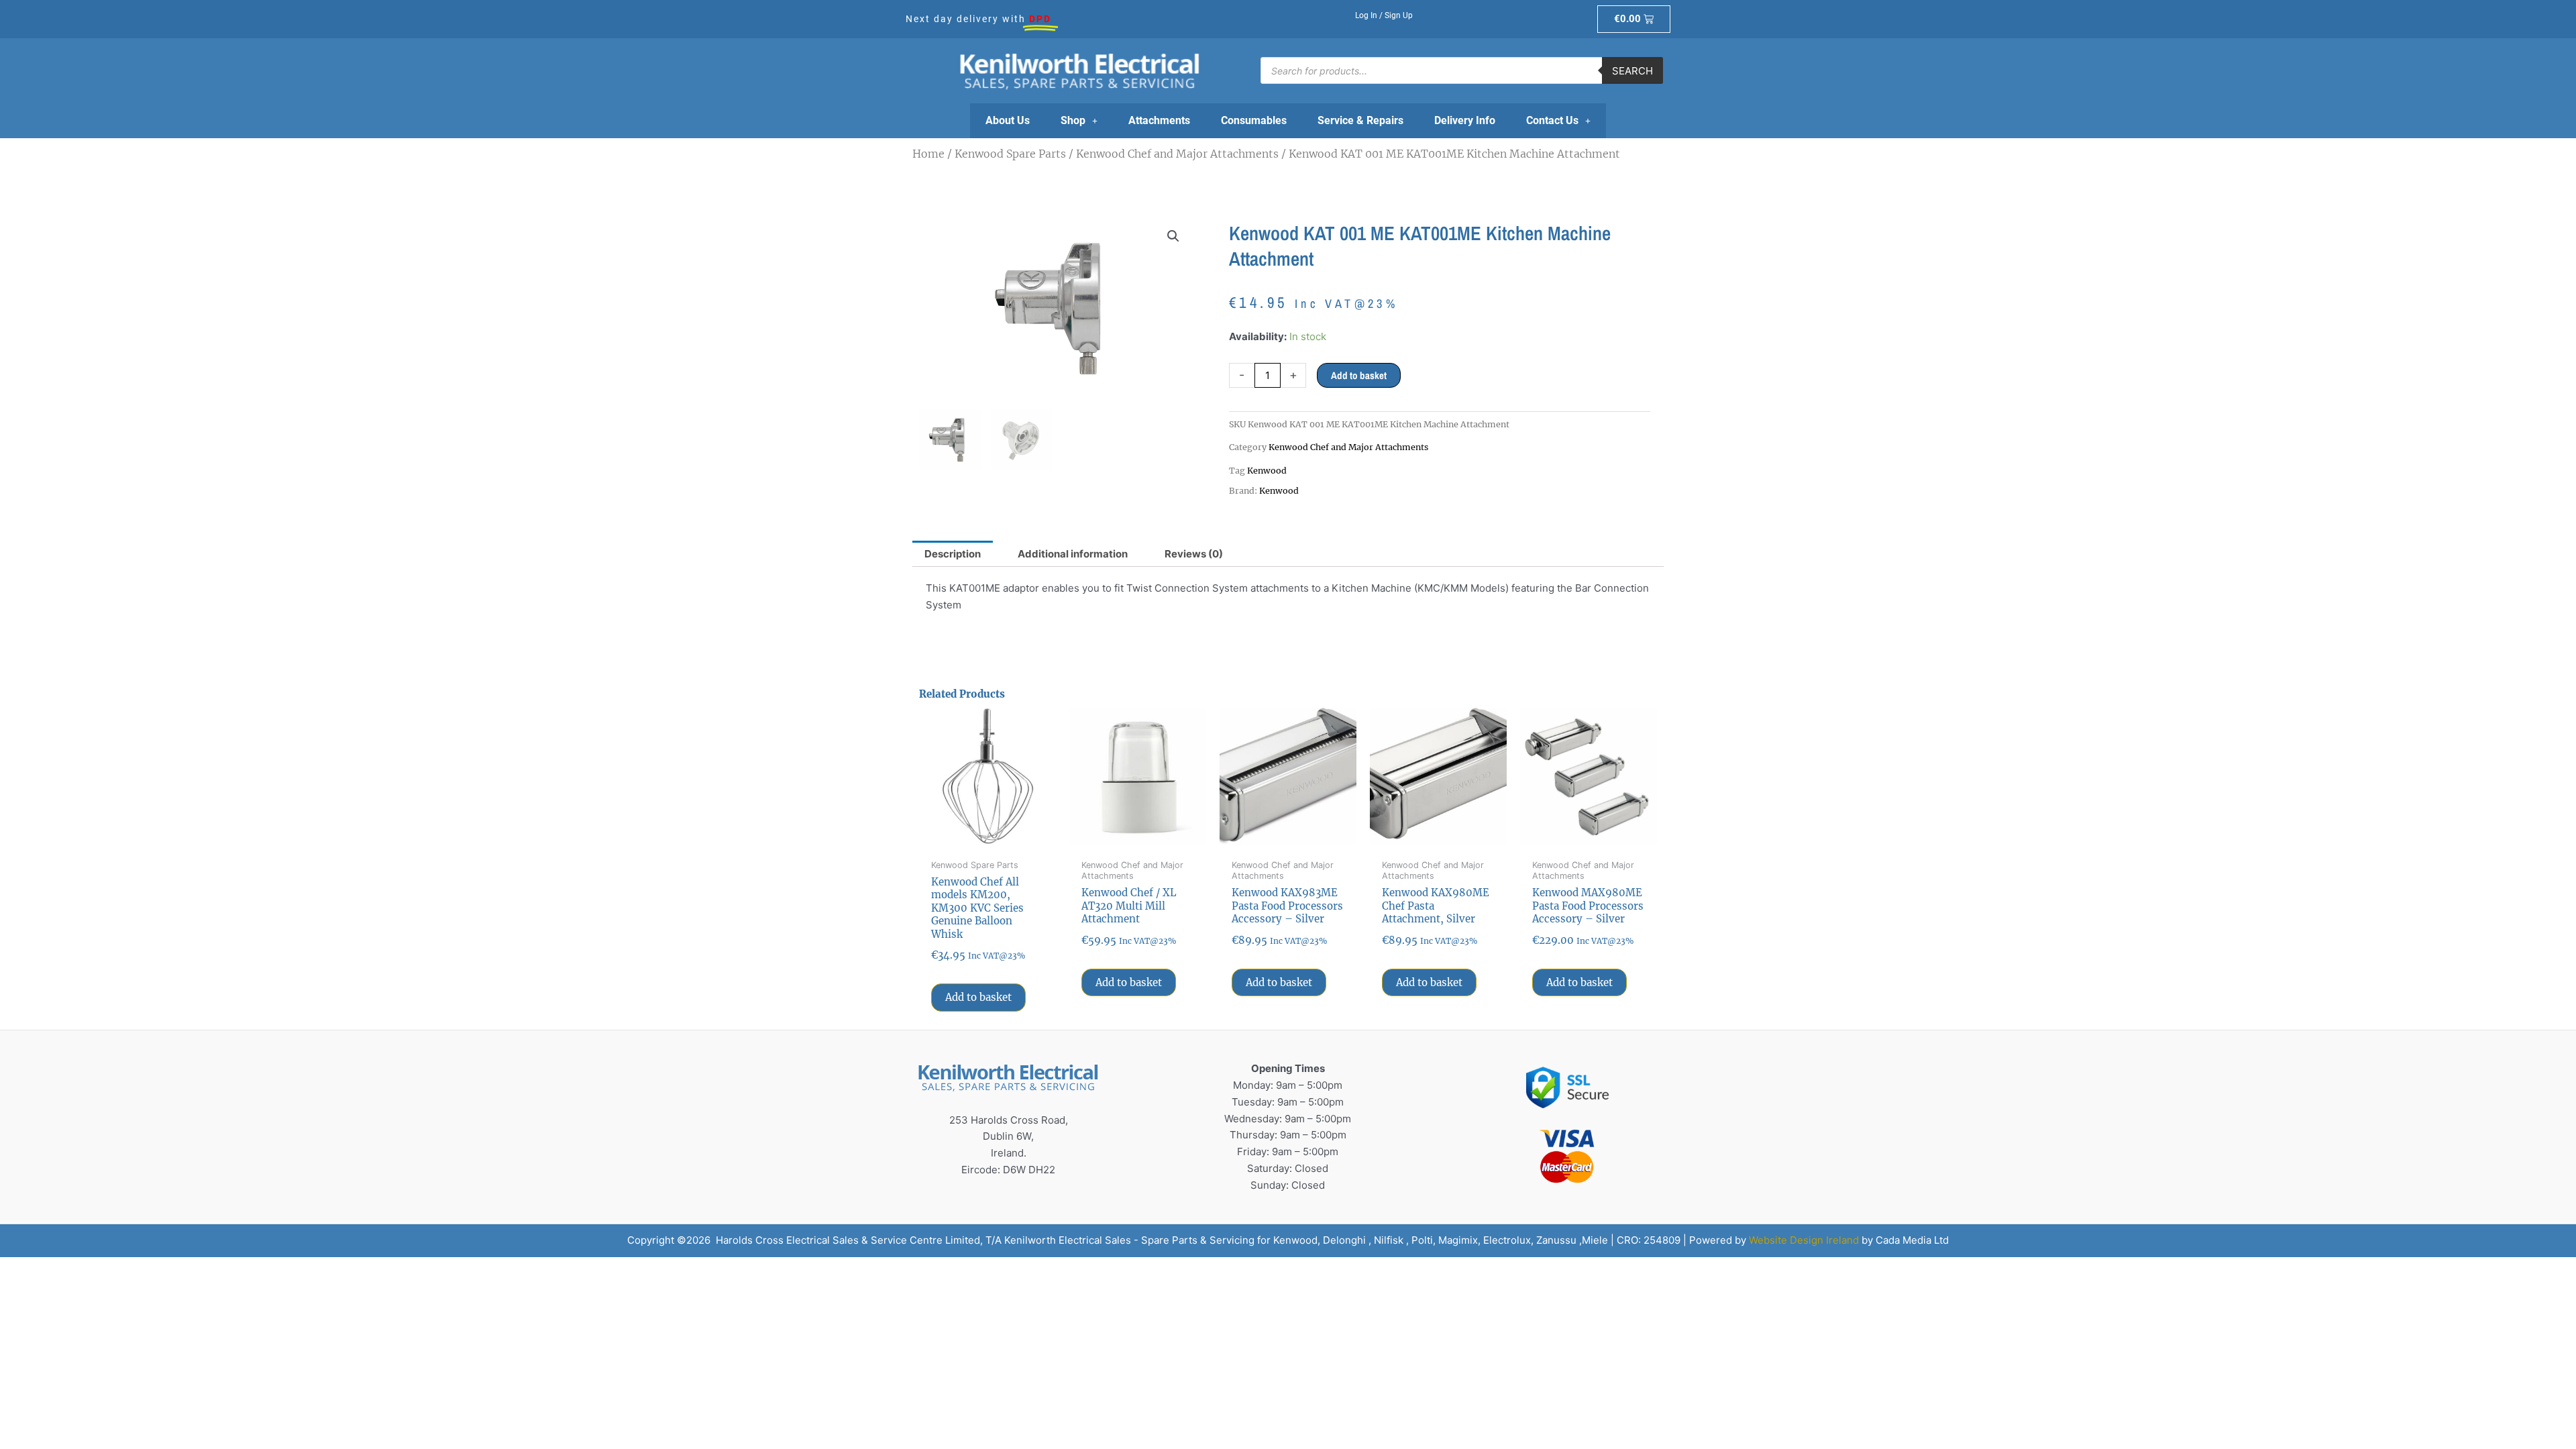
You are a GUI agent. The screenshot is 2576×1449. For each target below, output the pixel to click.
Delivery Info (1465, 120)
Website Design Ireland (1804, 1240)
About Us (1008, 120)
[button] (1173, 236)
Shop (1073, 120)
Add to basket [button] (978, 997)
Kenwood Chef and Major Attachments (1177, 154)
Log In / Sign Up (1384, 15)
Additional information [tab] (1073, 554)
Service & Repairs (1360, 120)
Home (928, 154)
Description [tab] (953, 554)
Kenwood (1267, 471)
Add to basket (1359, 375)
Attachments (1159, 120)
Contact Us (1552, 120)
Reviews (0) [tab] (1194, 554)
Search (1632, 71)
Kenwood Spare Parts (1010, 154)
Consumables (1254, 120)
